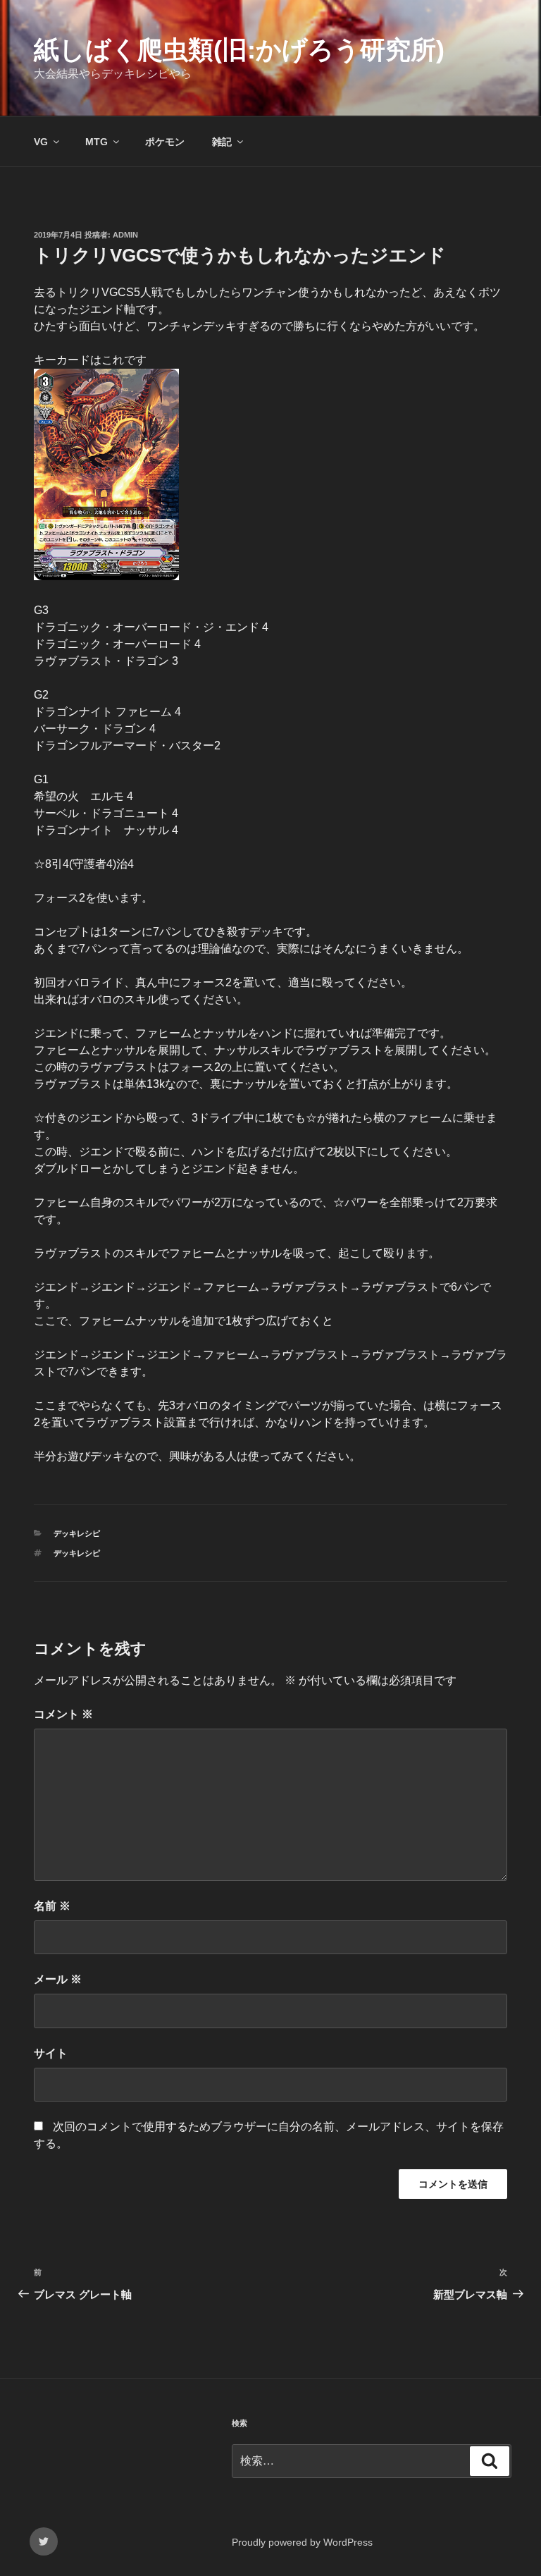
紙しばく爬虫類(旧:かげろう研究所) (239, 50)
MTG (97, 142)
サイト (51, 2053)
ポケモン (165, 142)
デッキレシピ (77, 1533)
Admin (125, 235)
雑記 (222, 142)
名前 (52, 1906)
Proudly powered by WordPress (302, 2542)
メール (58, 1979)
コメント (63, 1714)
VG (41, 142)
